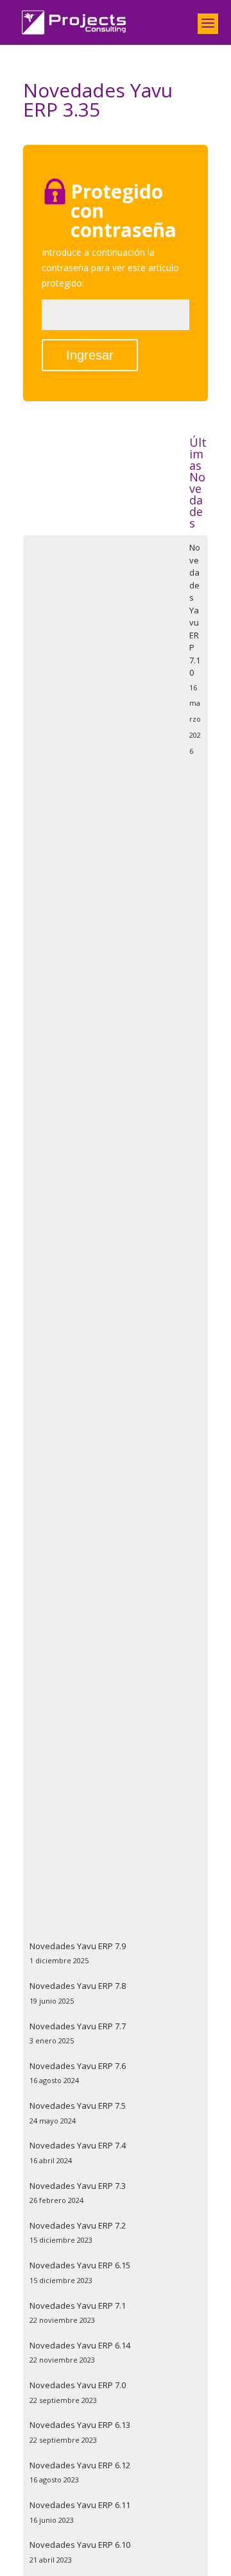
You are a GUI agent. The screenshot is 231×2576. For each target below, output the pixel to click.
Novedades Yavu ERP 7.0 (78, 2385)
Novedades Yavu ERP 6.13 (80, 2425)
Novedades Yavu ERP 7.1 (78, 2306)
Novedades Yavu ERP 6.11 (80, 2505)
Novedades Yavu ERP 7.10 (195, 610)
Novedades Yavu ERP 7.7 (78, 2026)
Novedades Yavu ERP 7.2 (78, 2225)
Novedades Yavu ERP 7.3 (78, 2186)
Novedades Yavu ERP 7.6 (78, 2066)
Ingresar (90, 355)
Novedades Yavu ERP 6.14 (80, 2345)
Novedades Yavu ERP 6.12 (80, 2465)
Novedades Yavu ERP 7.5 (78, 2106)
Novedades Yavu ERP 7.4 (78, 2145)
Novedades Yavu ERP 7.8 (78, 1986)
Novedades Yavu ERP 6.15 (80, 2265)
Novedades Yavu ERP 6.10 (80, 2545)
